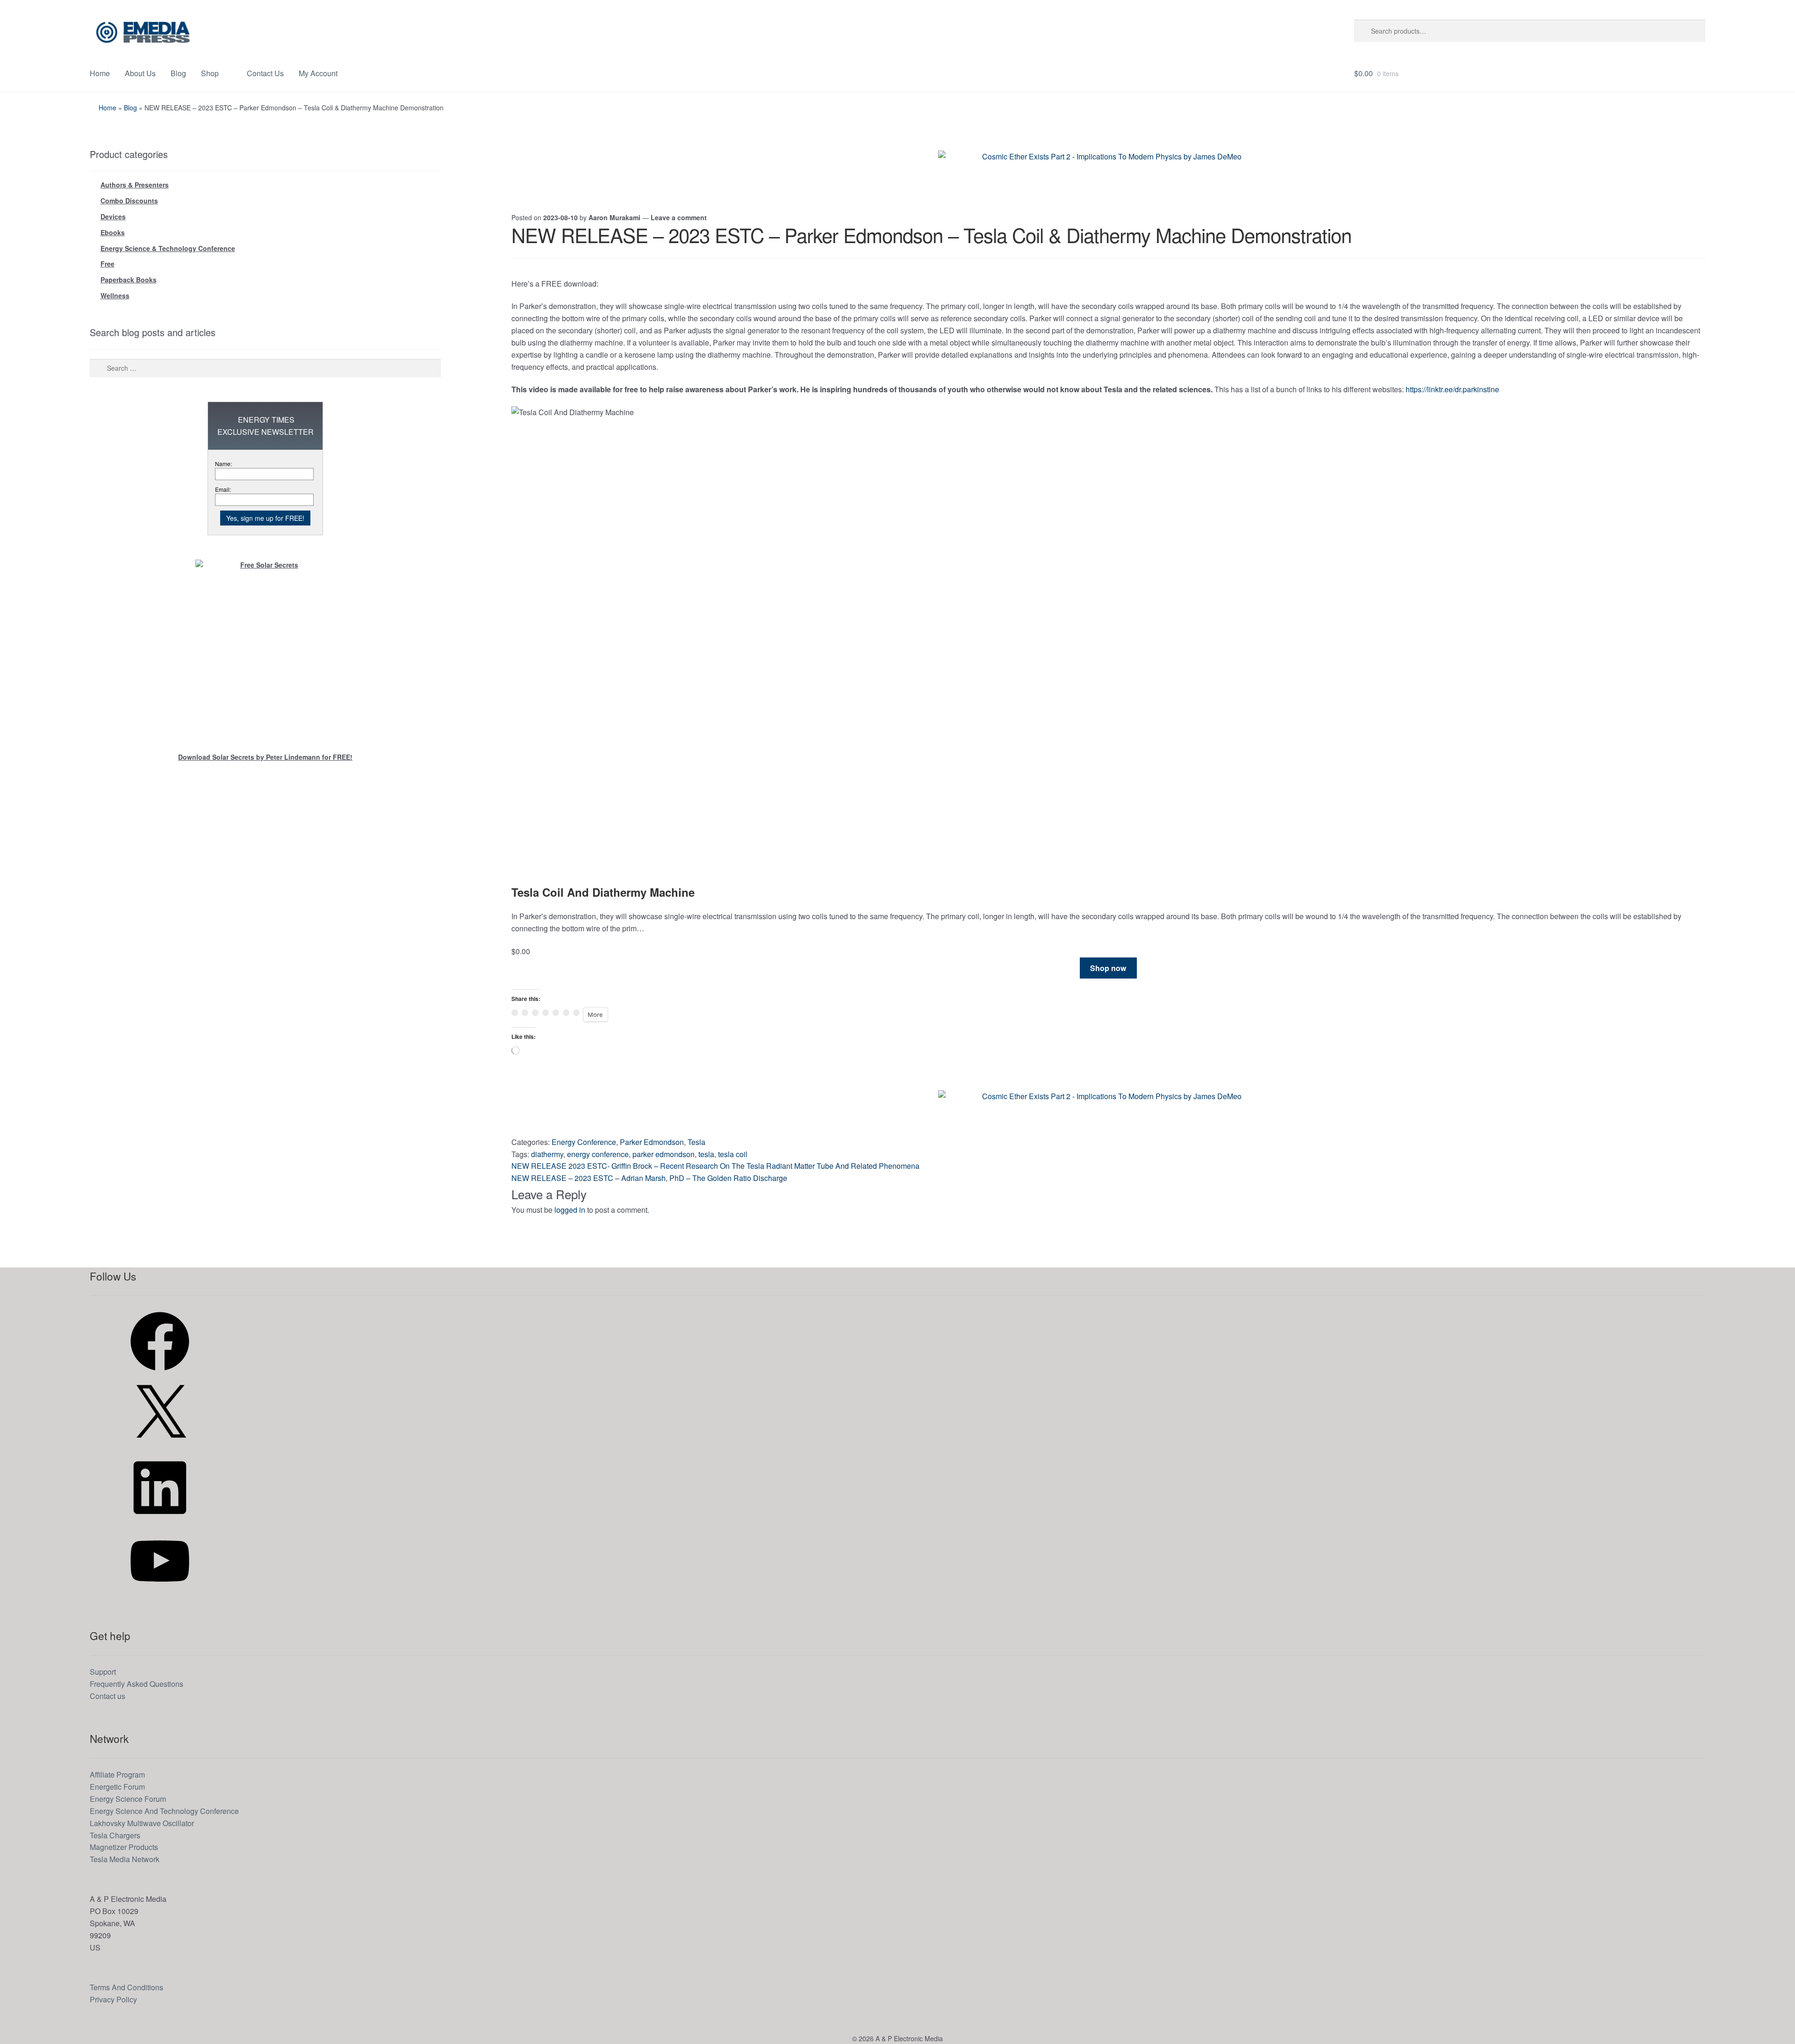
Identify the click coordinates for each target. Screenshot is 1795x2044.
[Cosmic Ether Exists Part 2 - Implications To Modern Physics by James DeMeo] (1108, 172)
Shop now (1108, 968)
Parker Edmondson (652, 1142)
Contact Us (265, 73)
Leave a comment (679, 217)
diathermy (547, 1154)
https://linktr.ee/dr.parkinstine (1452, 389)
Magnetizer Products (124, 1847)
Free (108, 264)
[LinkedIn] (160, 1520)
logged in (570, 1210)
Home (100, 73)
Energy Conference (584, 1142)
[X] (160, 1446)
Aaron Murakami (614, 217)
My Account (318, 73)
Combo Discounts (129, 201)
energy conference (598, 1154)
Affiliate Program (117, 1774)
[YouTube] (160, 1593)
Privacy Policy (113, 1999)
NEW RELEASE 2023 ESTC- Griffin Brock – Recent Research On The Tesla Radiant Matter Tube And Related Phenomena (715, 1166)
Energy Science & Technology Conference (168, 248)
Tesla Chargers (115, 1835)
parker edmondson (664, 1154)
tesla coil (733, 1154)
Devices (113, 216)
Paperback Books (129, 280)
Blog (178, 73)
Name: (223, 464)
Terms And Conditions (126, 1987)
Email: (223, 489)
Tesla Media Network (125, 1859)
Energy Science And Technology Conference (164, 1811)
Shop (210, 73)
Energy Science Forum (128, 1799)
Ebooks (113, 232)
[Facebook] (160, 1373)
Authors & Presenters (135, 185)
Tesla (696, 1142)
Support (103, 1672)
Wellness (115, 295)
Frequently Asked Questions (136, 1684)
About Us (140, 73)
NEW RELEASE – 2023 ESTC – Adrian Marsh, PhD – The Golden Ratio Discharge (649, 1178)
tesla (706, 1154)
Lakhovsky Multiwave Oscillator (142, 1823)
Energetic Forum (117, 1787)
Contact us (108, 1696)
